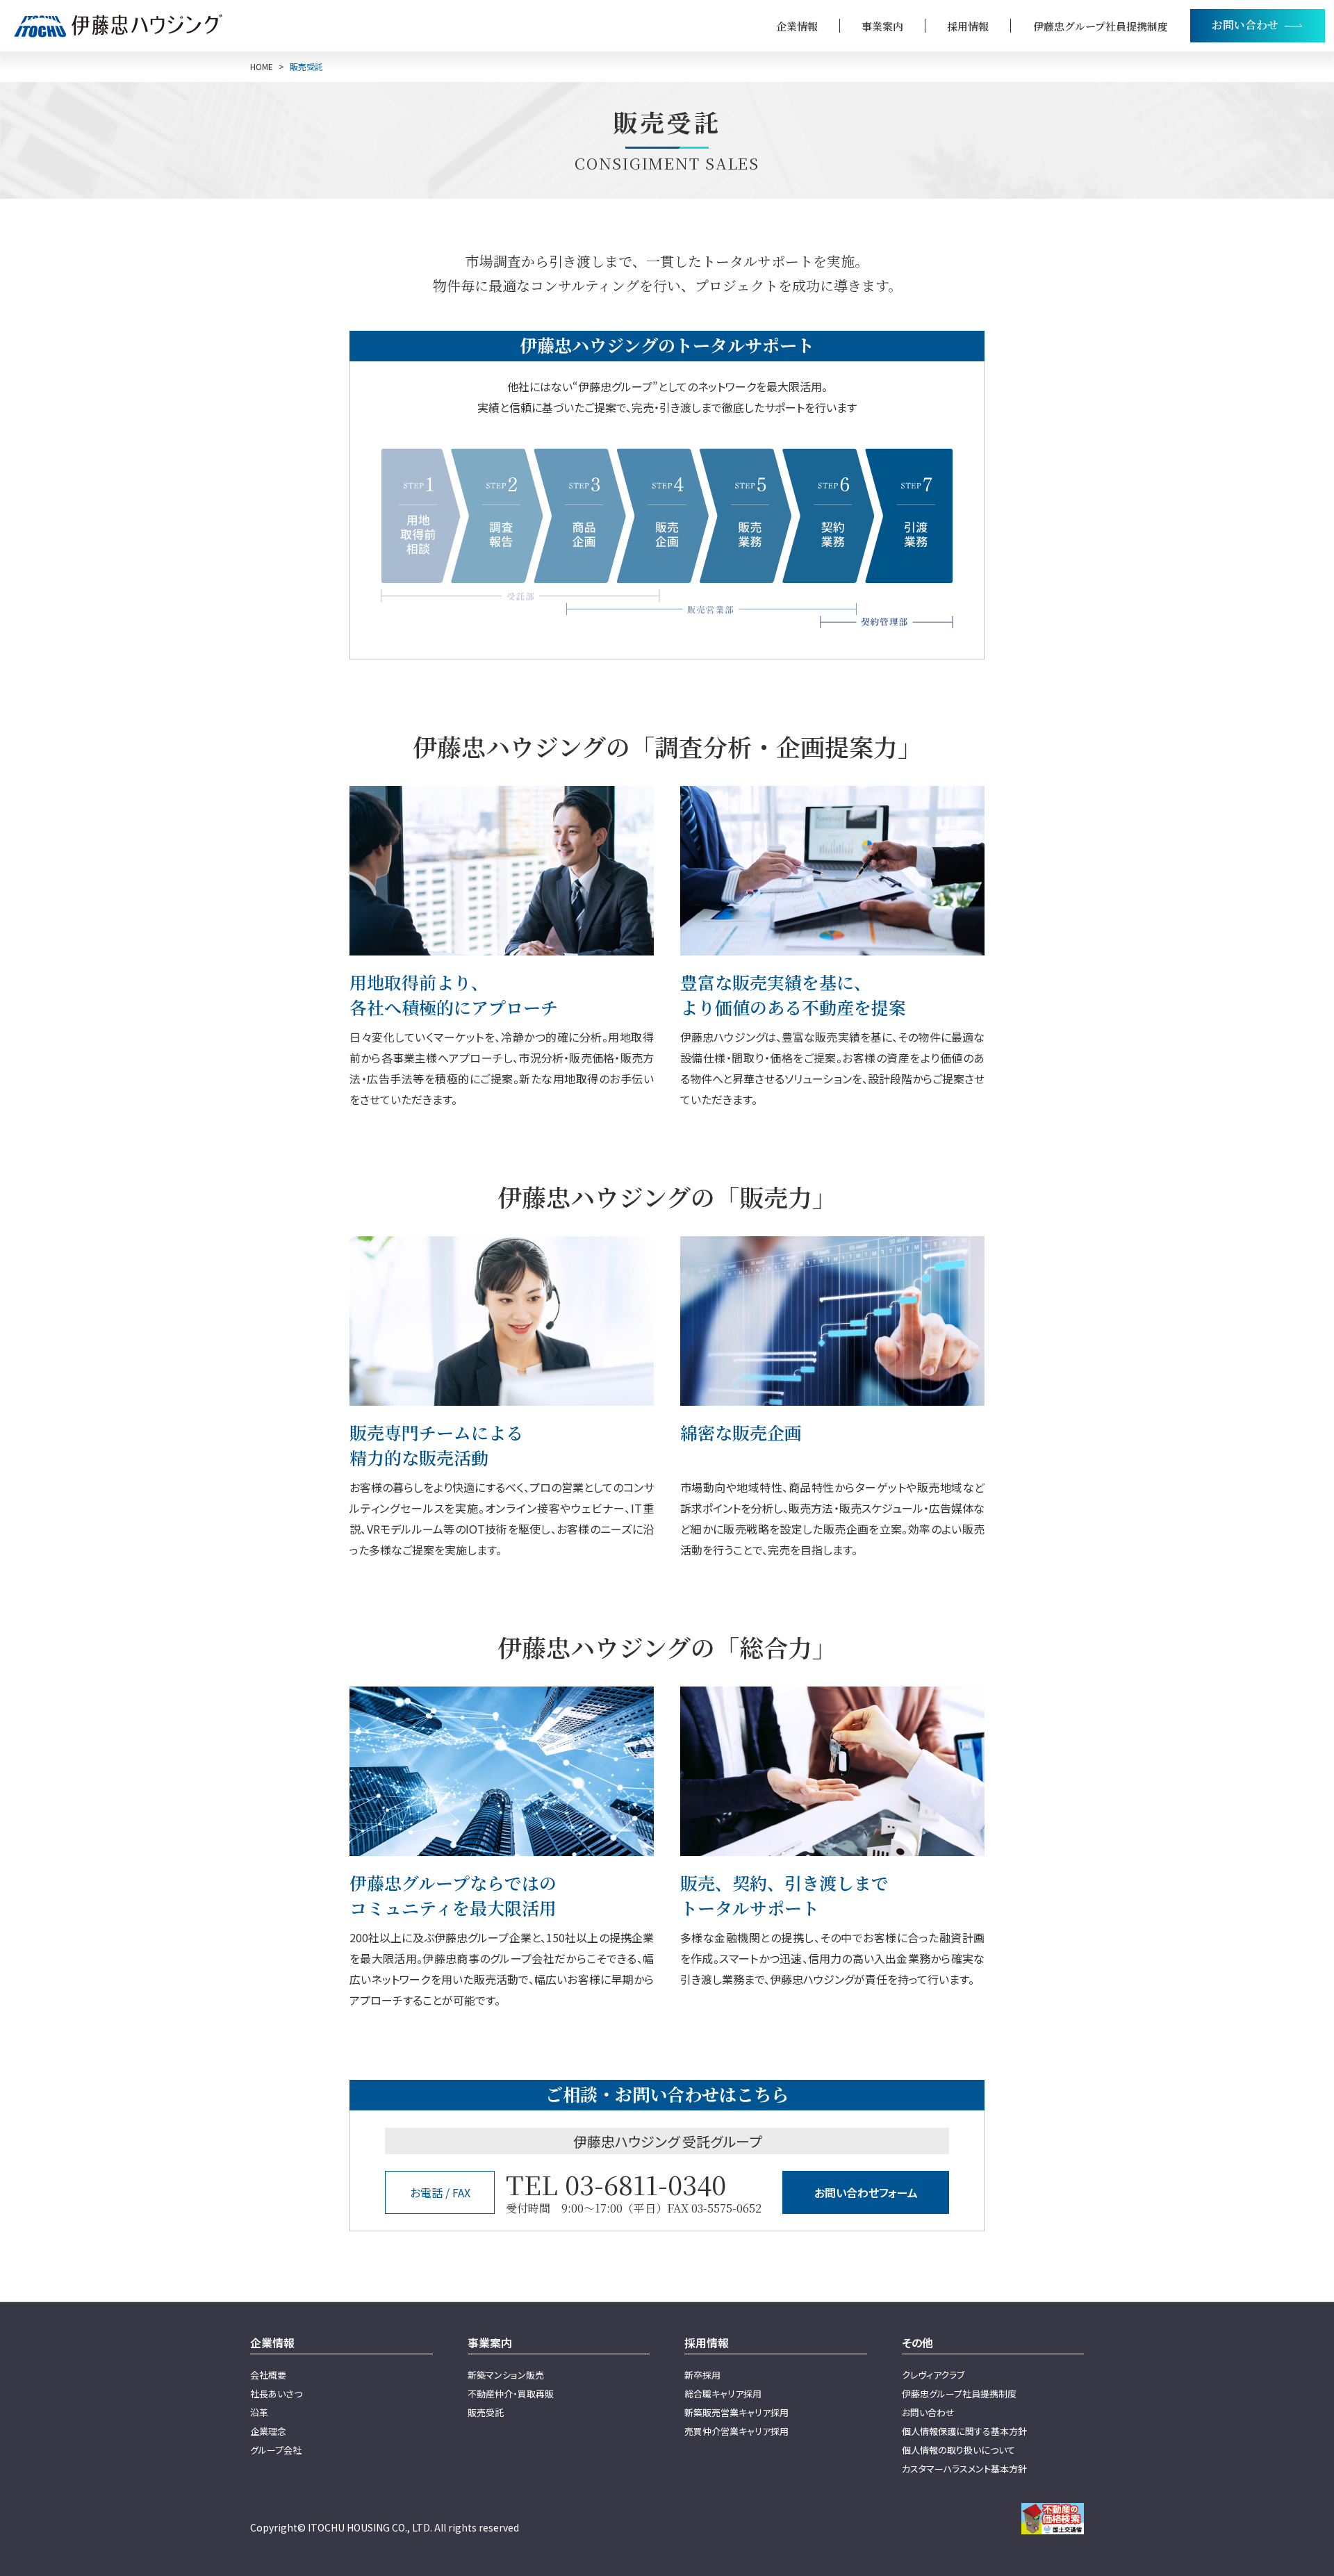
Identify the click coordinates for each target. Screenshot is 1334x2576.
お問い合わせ (928, 2412)
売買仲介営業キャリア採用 (736, 2431)
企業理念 (268, 2431)
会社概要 (268, 2375)
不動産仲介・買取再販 (511, 2394)
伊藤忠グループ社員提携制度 (1101, 26)
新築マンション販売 (506, 2375)
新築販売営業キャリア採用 (736, 2412)
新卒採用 (702, 2375)
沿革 (259, 2412)
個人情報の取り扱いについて (958, 2450)
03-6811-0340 (645, 2184)
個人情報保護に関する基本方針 (964, 2431)
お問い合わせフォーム (866, 2192)
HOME (262, 67)
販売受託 (486, 2412)
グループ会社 (276, 2450)
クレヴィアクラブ (933, 2375)
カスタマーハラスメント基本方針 (964, 2469)
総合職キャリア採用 (723, 2394)
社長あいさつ (276, 2394)
